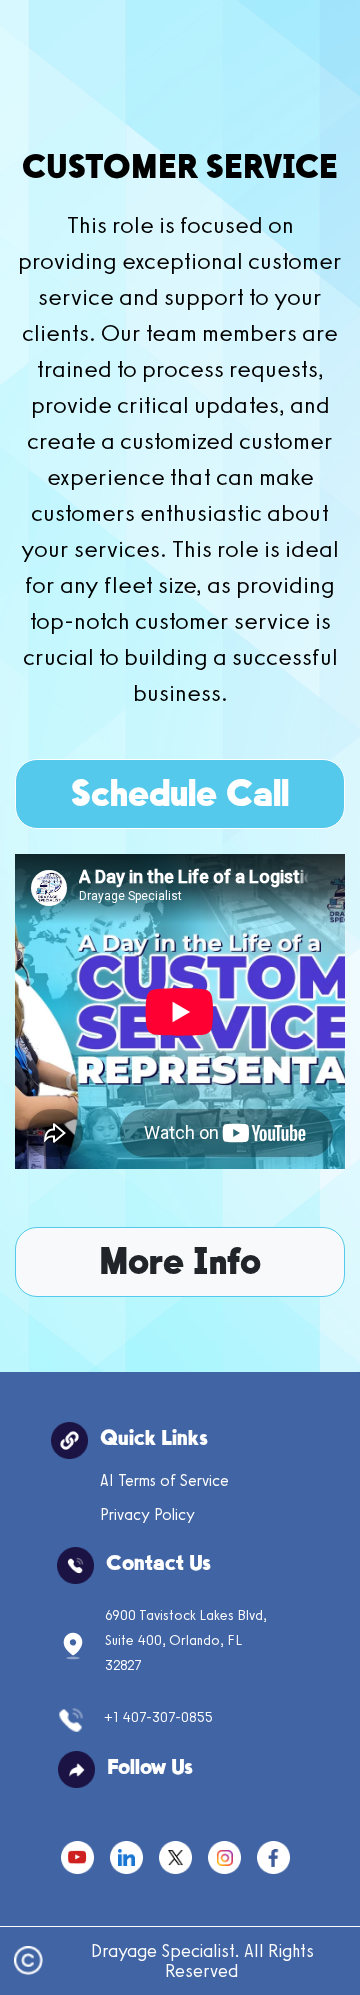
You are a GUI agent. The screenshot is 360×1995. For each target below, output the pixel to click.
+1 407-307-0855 (158, 1716)
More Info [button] (180, 1264)
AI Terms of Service (164, 1480)
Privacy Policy (147, 1514)
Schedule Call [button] (180, 796)
